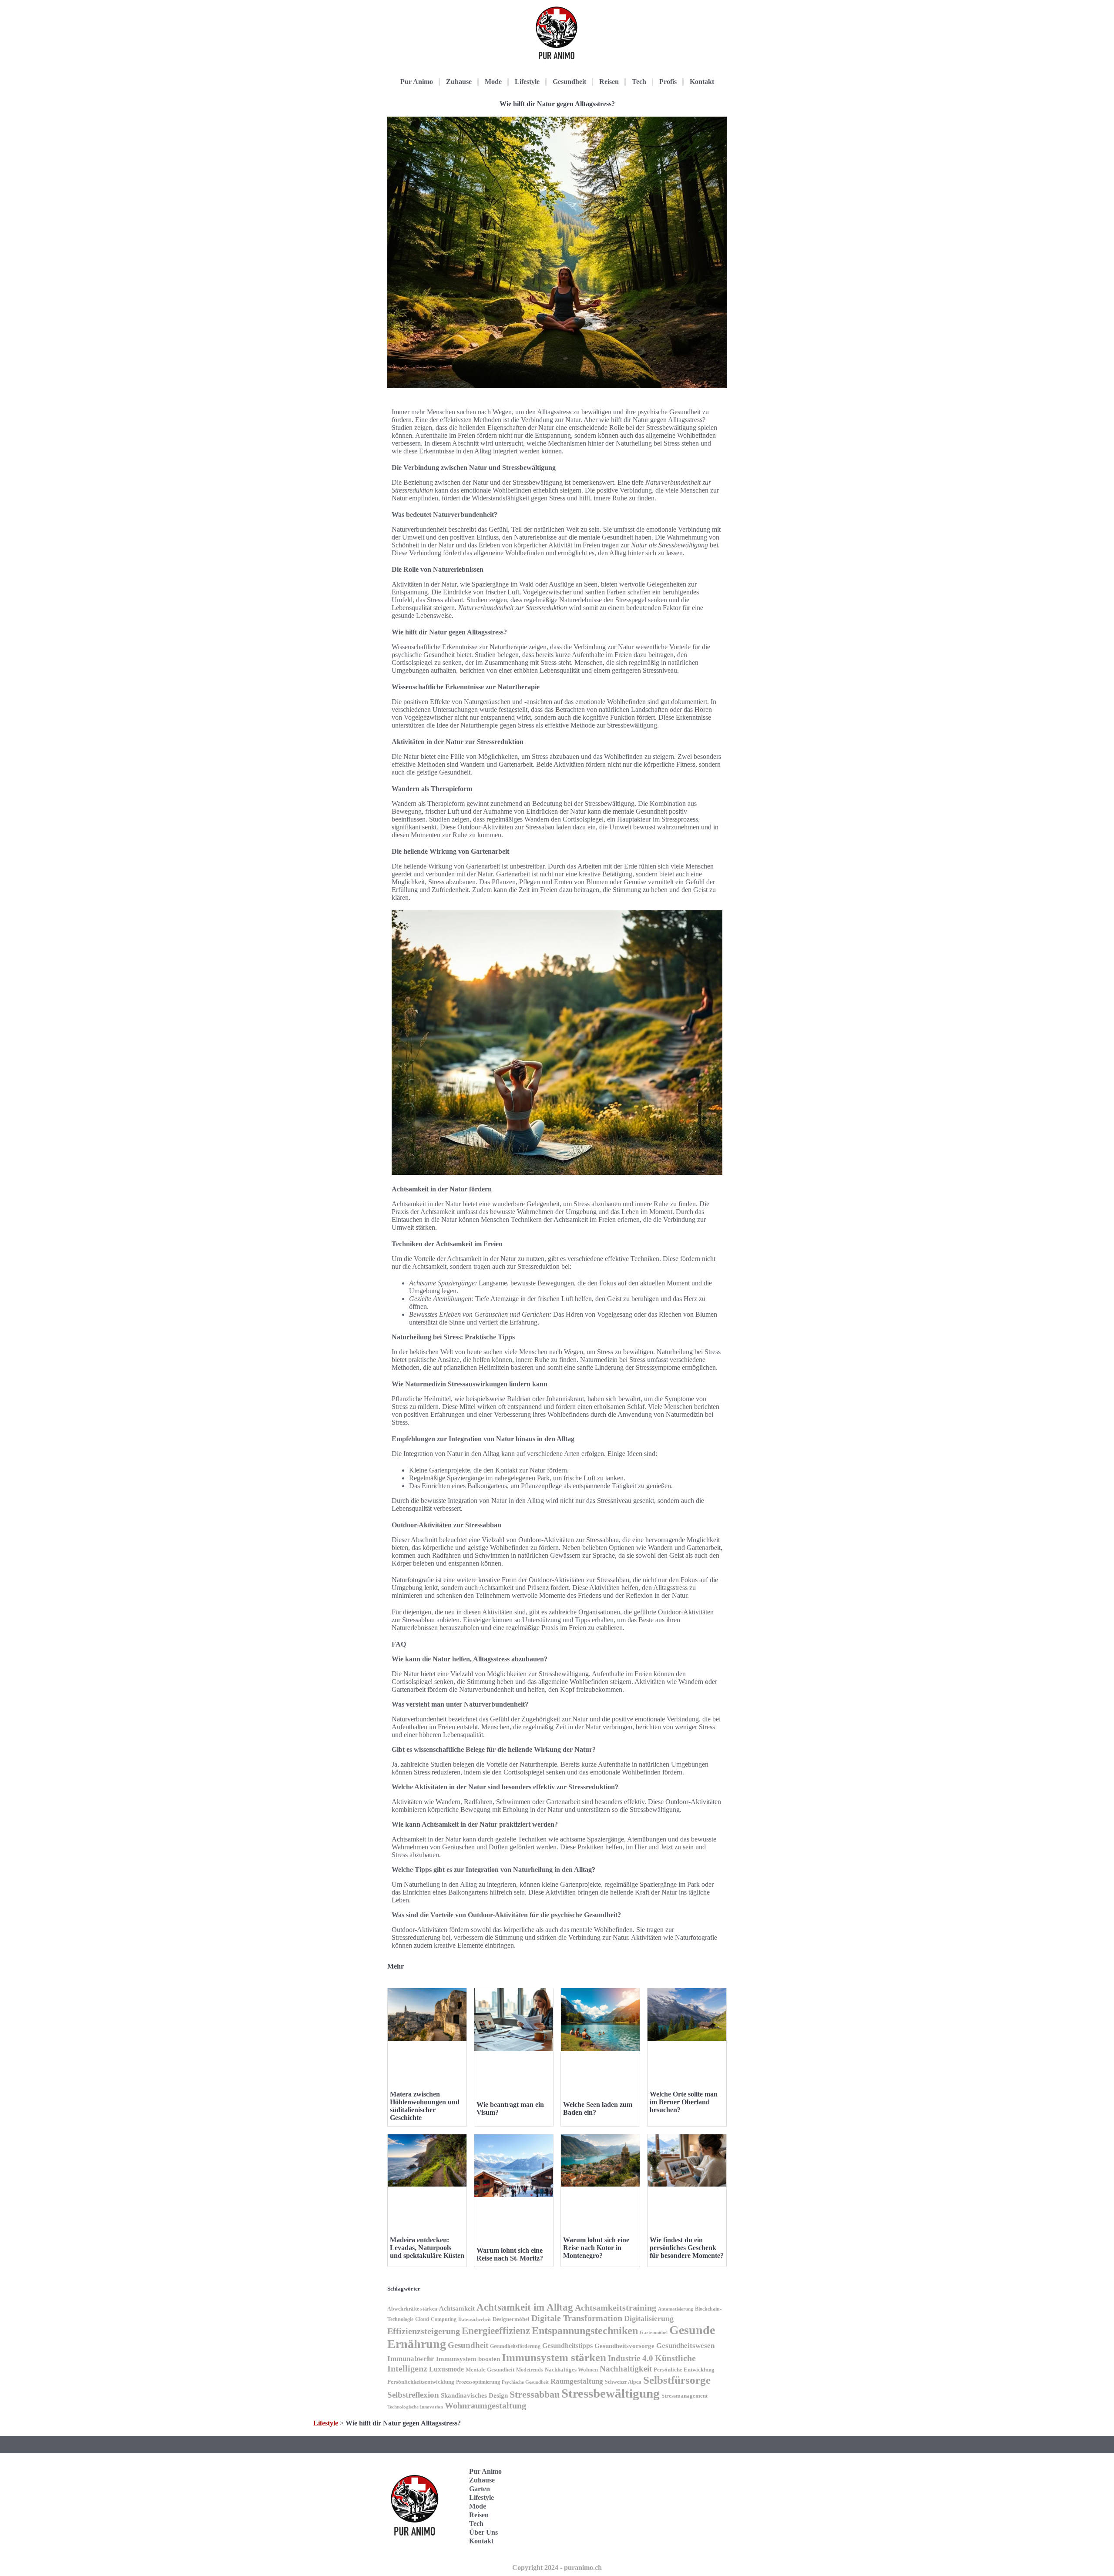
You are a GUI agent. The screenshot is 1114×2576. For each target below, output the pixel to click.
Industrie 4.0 (631, 2358)
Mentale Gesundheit (490, 2370)
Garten (480, 2489)
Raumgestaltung (577, 2381)
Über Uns (483, 2532)
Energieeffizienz (496, 2331)
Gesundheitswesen (685, 2346)
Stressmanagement (685, 2396)
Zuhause (459, 82)
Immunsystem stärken (554, 2357)
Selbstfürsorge (677, 2380)
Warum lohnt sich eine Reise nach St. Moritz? (510, 2254)
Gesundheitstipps (567, 2346)
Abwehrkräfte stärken (412, 2309)
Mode (493, 82)
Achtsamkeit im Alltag (525, 2307)
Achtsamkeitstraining (616, 2308)
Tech (639, 82)
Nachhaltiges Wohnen (571, 2370)
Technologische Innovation (415, 2407)
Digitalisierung (649, 2318)
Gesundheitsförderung (515, 2346)
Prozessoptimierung (478, 2382)
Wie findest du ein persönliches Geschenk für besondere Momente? (687, 2248)
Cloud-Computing (436, 2319)
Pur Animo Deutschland (686, 2479)
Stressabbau (535, 2395)
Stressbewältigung (611, 2393)
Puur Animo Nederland (686, 2533)
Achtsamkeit (457, 2308)
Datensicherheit (475, 2319)
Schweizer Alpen (623, 2382)
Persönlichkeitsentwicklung (421, 2382)
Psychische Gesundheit (525, 2382)
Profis (668, 82)
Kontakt (702, 82)
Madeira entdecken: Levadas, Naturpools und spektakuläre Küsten (427, 2248)
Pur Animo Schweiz (684, 2506)
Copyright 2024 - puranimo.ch (557, 2568)
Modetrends (530, 2370)
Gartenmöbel (654, 2333)
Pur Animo (417, 82)
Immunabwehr (411, 2359)
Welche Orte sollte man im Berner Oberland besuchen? (684, 2102)
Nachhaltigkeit (626, 2369)
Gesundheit (569, 82)
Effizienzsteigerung (424, 2331)
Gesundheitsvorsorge (624, 2346)
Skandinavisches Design (474, 2395)
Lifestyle (527, 82)
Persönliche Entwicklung (684, 2370)
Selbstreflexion (413, 2395)
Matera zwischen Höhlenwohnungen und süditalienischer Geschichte (425, 2106)
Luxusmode (446, 2369)
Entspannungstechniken (585, 2330)
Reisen (609, 82)
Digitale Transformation (577, 2318)
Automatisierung (676, 2309)
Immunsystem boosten (468, 2359)
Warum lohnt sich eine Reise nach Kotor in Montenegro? (596, 2248)
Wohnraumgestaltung (485, 2405)
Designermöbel (511, 2319)
